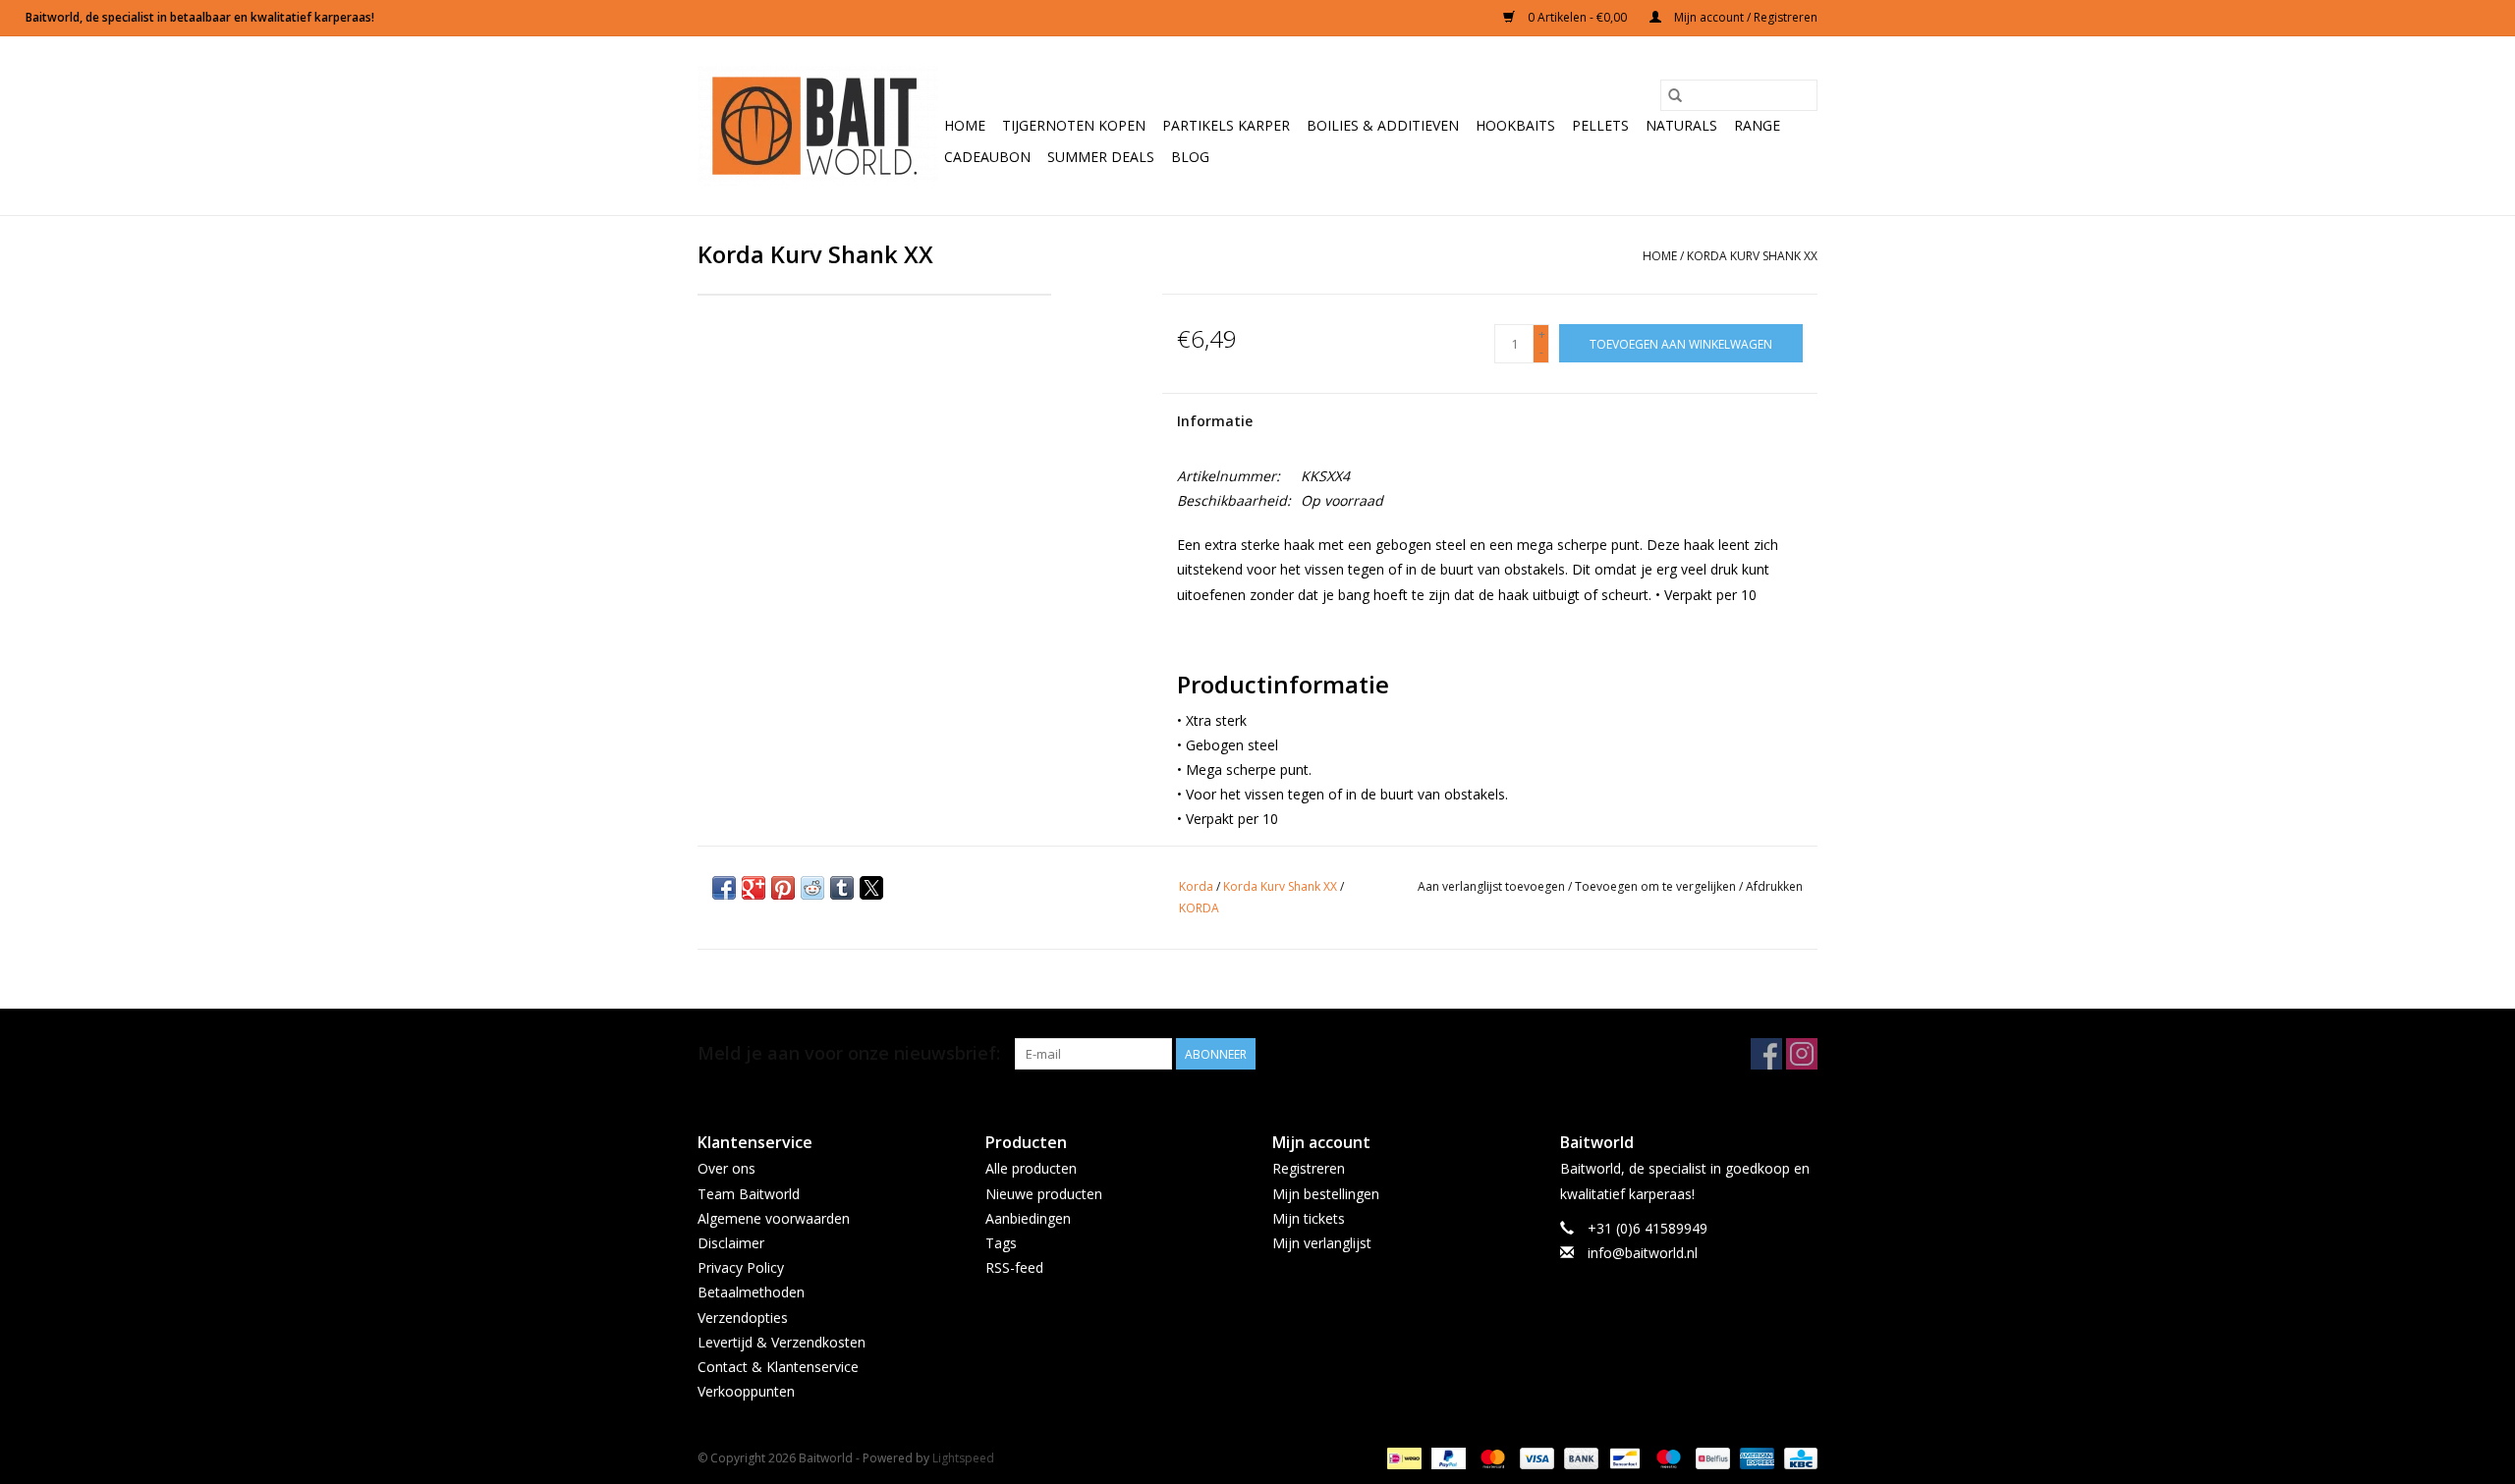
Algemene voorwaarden (774, 1218)
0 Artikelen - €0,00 (1577, 17)
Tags (1001, 1243)
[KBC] (1797, 1458)
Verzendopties (743, 1318)
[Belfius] (1710, 1458)
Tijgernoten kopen (1074, 125)
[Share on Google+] (754, 888)
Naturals (1681, 125)
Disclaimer (731, 1243)
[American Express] (1755, 1458)
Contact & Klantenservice (778, 1367)
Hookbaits (1515, 125)
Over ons (727, 1168)
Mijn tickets (1309, 1218)
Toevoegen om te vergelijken (1657, 886)
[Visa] (1535, 1458)
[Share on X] (871, 888)
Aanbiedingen (1028, 1218)
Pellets (1600, 125)
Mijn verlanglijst (1322, 1243)
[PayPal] (1447, 1458)
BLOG (1190, 157)
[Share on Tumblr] (842, 888)
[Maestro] (1667, 1458)
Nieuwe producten (1044, 1194)
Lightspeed (963, 1458)
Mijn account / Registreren (1744, 17)
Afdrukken (1774, 886)
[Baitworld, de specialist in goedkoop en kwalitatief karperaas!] (818, 126)
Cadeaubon (987, 157)
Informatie (1215, 421)
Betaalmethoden (751, 1292)
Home (965, 125)
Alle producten (1031, 1168)
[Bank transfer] (1579, 1458)
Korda (1196, 886)
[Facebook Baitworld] (1766, 1054)
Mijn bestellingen (1326, 1194)
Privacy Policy (741, 1267)
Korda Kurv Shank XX (1752, 256)
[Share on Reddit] (812, 888)
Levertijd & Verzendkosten (782, 1342)
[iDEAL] (1402, 1458)
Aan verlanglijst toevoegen (1493, 886)
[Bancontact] (1623, 1458)
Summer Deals (1101, 157)
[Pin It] (783, 888)
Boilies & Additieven (1383, 125)
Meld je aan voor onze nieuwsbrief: (849, 1053)
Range (1757, 125)
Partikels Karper (1226, 125)
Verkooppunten (746, 1391)
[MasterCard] (1491, 1458)
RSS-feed (1014, 1267)
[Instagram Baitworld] (1802, 1054)
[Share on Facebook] (724, 888)
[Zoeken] (1675, 95)
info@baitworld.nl (1643, 1253)
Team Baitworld (749, 1194)
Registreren (1309, 1168)
